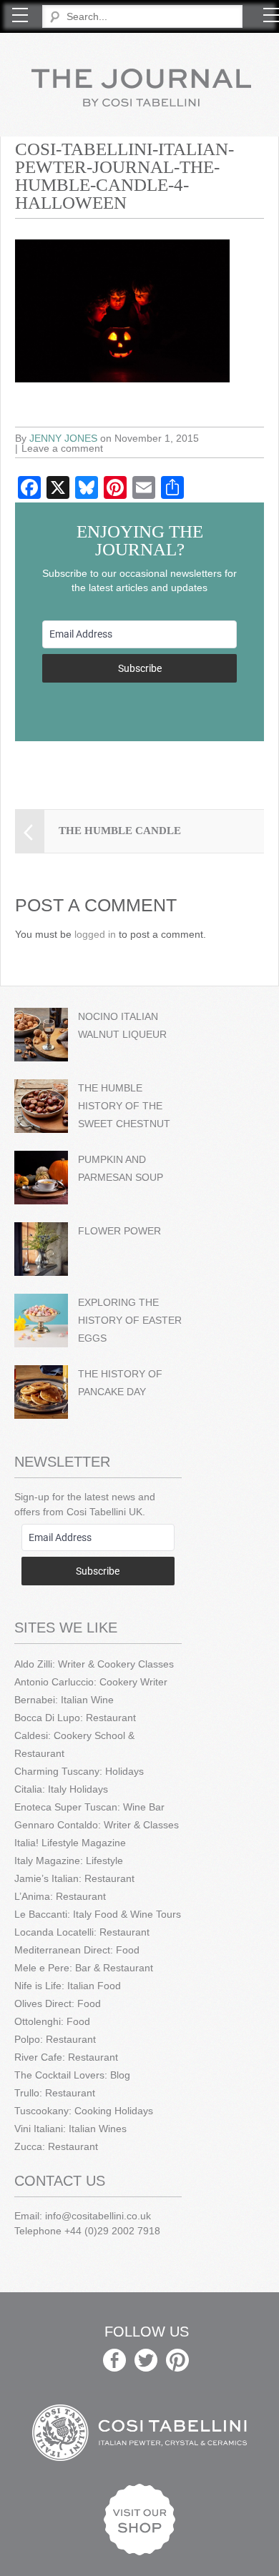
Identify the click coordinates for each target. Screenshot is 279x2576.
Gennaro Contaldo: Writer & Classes (97, 1825)
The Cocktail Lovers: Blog (72, 2075)
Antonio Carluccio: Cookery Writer (91, 1682)
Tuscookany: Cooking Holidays (84, 2111)
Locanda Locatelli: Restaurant (82, 1932)
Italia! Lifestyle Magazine (70, 1843)
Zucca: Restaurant (56, 2146)
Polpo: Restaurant (55, 2039)
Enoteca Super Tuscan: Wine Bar (89, 1807)
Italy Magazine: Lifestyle (69, 1861)
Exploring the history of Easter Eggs (130, 1320)
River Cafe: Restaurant (66, 2057)
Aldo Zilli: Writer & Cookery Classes (94, 1664)
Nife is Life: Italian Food (68, 1986)
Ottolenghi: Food (52, 2021)
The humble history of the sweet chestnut (124, 1106)
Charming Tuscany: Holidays (79, 1771)
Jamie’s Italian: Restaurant (74, 1878)
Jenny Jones (63, 438)
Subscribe (140, 668)
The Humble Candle (120, 831)
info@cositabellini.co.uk (98, 2216)
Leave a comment (62, 448)
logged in (95, 934)
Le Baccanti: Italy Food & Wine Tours (98, 1914)
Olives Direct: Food (58, 2003)
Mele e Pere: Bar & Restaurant (84, 1968)
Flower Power (119, 1231)
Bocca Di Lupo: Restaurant (75, 1718)
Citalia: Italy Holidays (61, 1789)
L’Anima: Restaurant (60, 1896)
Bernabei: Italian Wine (64, 1700)
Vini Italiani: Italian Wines (70, 2129)
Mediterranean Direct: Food (77, 1950)
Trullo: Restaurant (55, 2093)
